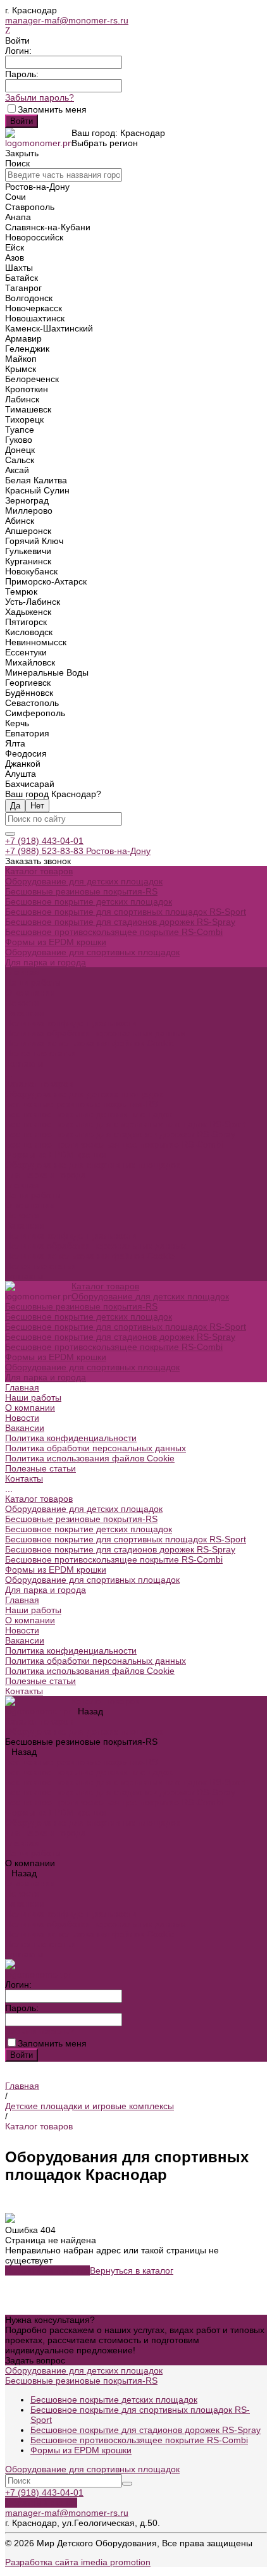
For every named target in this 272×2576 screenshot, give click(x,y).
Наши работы (33, 1195)
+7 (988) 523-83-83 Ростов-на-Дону (78, 851)
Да (15, 806)
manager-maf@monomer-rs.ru (67, 20)
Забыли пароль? (40, 97)
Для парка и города (46, 962)
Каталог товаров (39, 1084)
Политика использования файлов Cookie (90, 1043)
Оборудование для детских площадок (84, 881)
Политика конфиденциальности (71, 1023)
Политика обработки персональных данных (96, 1033)
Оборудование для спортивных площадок (92, 952)
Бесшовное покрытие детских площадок (89, 901)
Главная (22, 1185)
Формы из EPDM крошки (56, 942)
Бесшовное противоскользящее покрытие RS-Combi (114, 932)
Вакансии (25, 1013)
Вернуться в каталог (132, 2270)
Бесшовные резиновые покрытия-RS (81, 891)
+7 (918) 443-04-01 (44, 841)
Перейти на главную (47, 2270)
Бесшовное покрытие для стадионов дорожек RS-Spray (120, 922)
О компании (30, 1205)
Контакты (24, 1276)
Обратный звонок (41, 2503)
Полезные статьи (40, 1266)
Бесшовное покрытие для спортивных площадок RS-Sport (126, 912)
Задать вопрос (35, 2360)
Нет (37, 806)
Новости (22, 1003)
